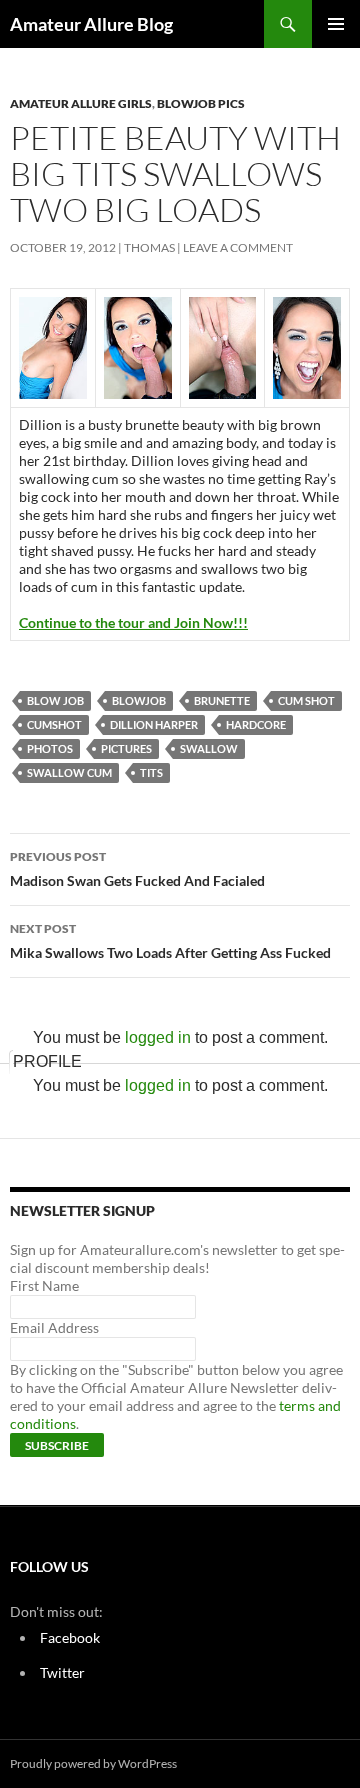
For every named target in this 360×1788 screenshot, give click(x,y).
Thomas (149, 247)
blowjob (139, 700)
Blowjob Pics (201, 103)
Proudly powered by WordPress (93, 1763)
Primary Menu (336, 24)
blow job (55, 700)
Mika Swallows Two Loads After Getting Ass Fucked (170, 941)
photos (50, 748)
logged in (158, 1037)
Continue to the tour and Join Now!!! (133, 622)
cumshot (54, 724)
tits (151, 772)
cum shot (306, 700)
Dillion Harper (154, 724)
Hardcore (256, 724)
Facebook (70, 1637)
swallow (209, 748)
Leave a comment (238, 247)
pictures (126, 748)
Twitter (62, 1672)
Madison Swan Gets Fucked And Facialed (137, 869)
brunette (222, 700)
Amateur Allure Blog (91, 24)
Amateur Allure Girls (81, 103)
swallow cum (69, 772)
